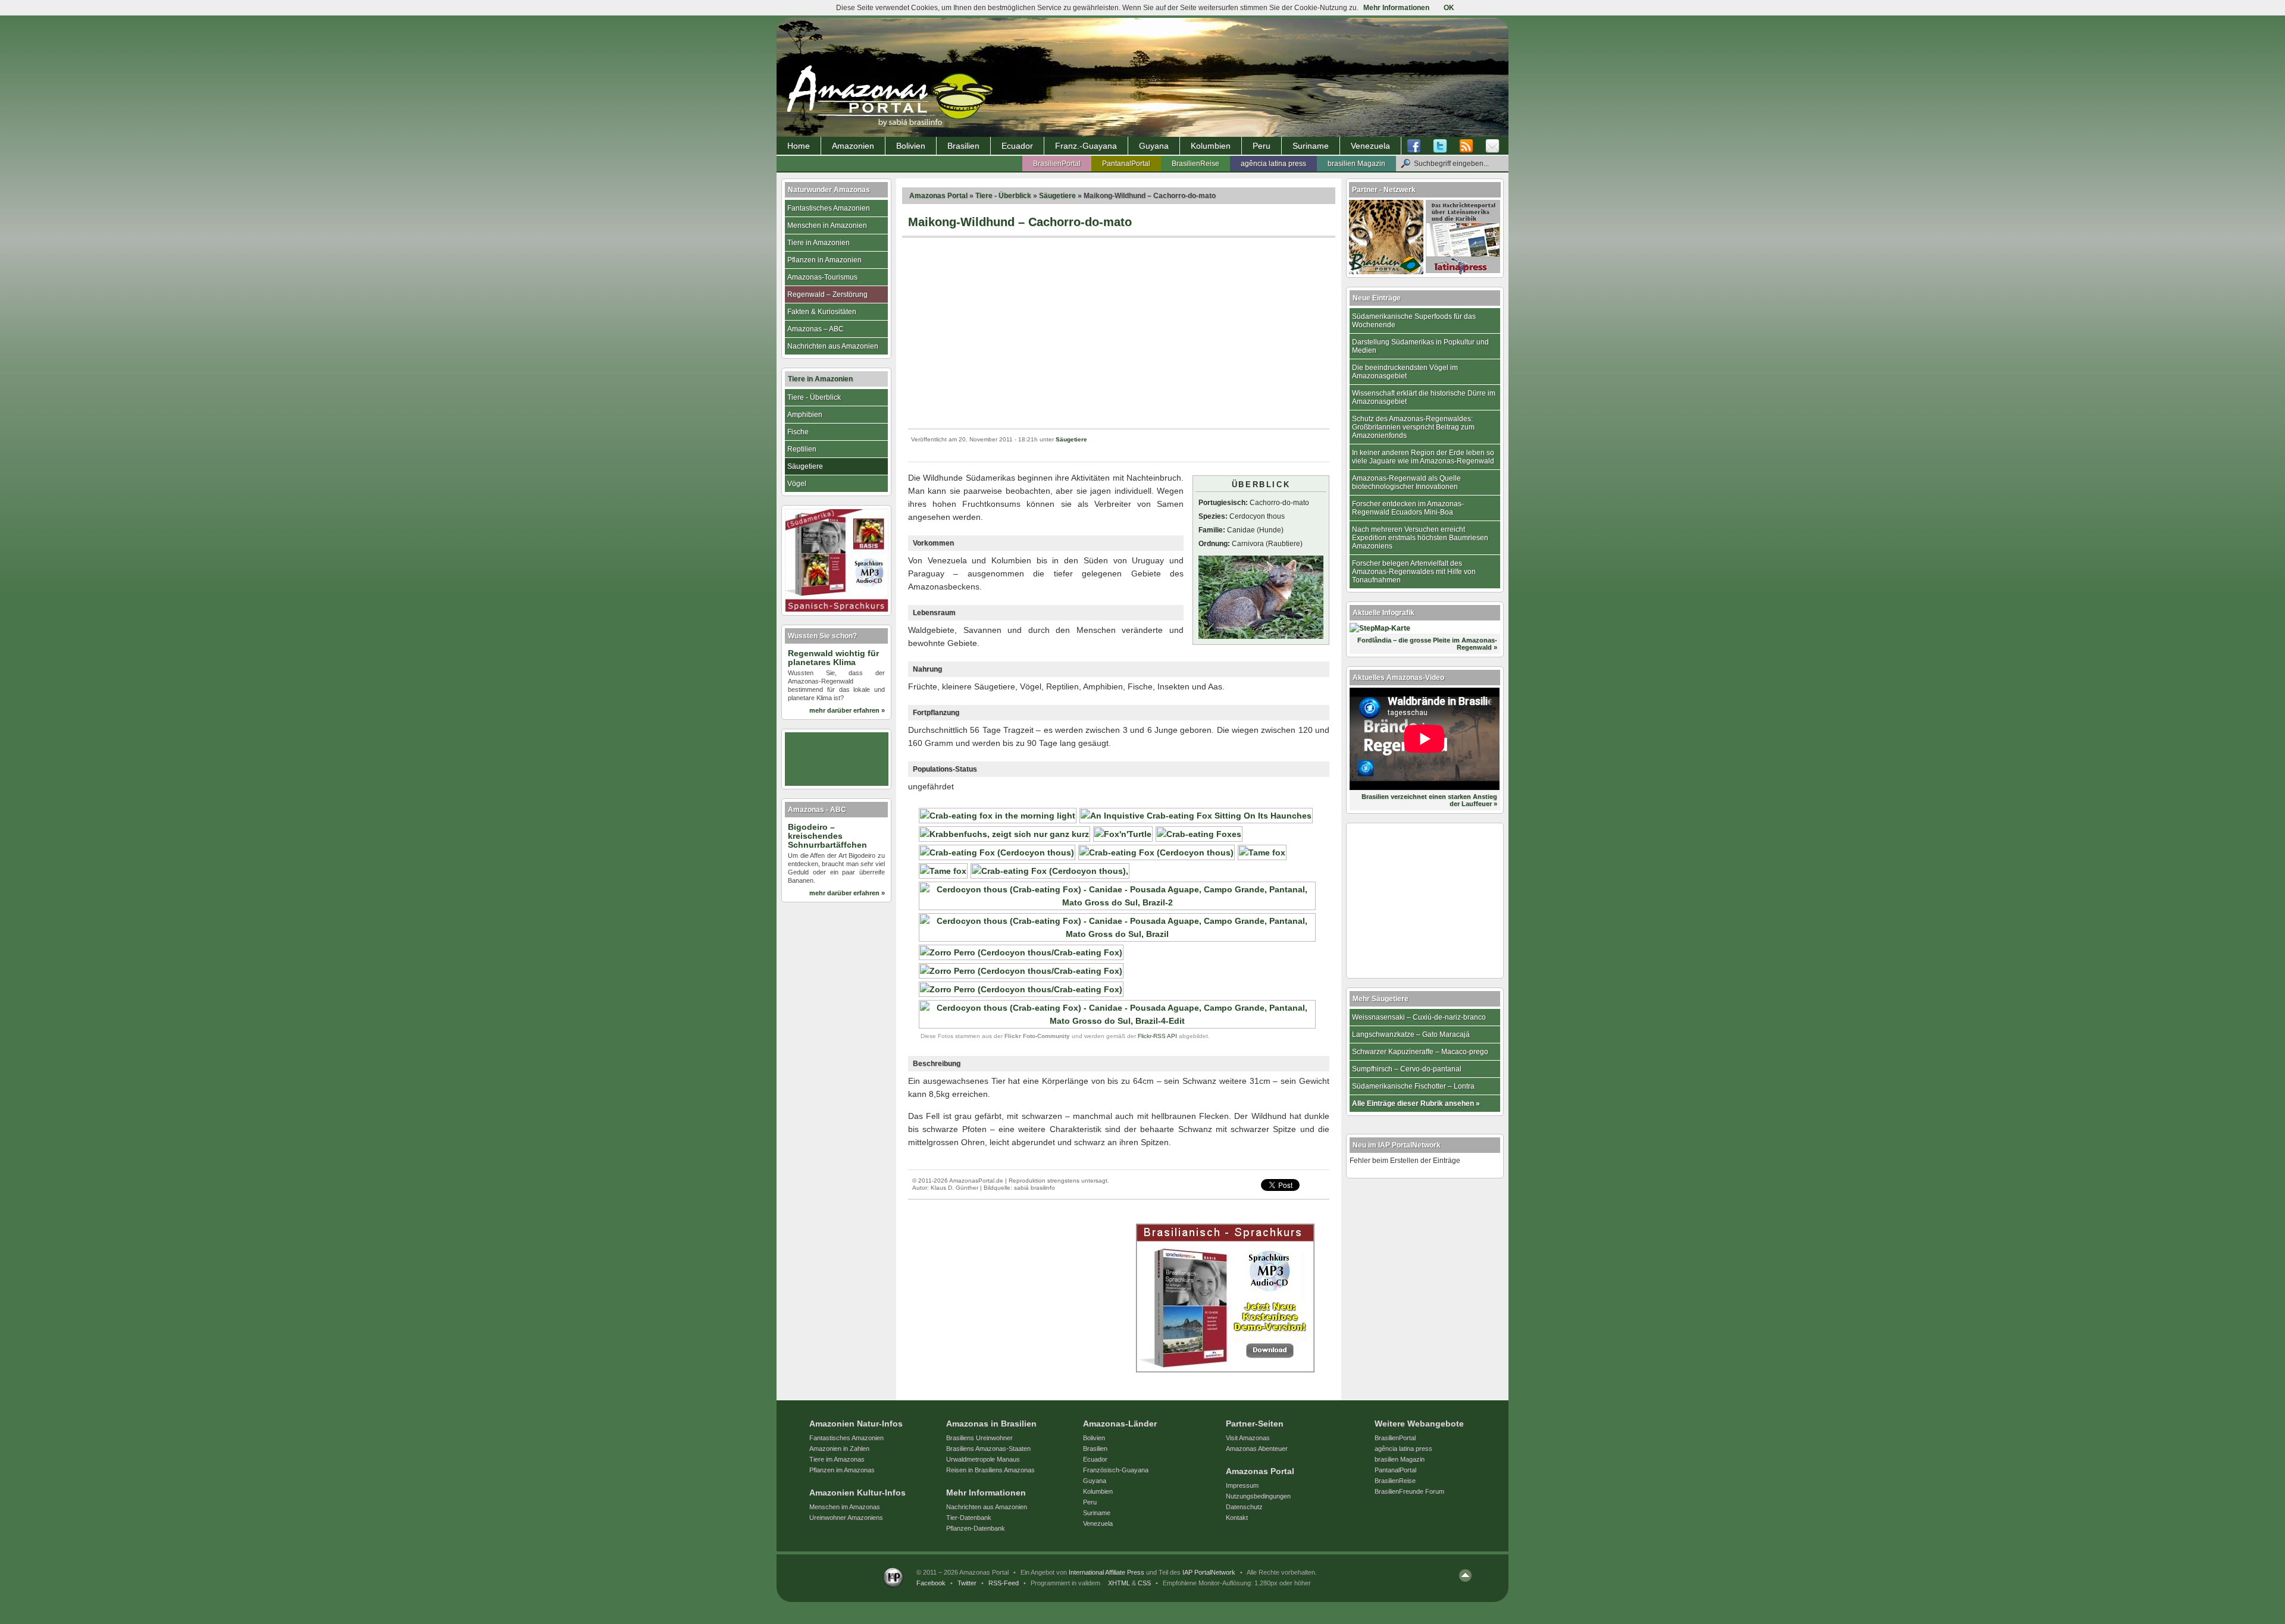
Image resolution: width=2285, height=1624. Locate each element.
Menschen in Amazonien (827, 225)
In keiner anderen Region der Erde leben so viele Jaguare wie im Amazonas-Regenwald (1423, 457)
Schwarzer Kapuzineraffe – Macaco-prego (1420, 1052)
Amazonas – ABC (816, 329)
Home (799, 146)
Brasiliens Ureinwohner (979, 1438)
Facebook (931, 1583)
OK (1449, 8)
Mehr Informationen (1396, 8)
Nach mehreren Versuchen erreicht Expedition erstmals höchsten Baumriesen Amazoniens (1420, 538)
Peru (1262, 146)
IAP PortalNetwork (1209, 1572)
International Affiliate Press (1106, 1572)
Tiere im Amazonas (837, 1459)
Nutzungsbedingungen (1258, 1496)
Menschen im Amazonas (845, 1507)
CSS (1144, 1583)
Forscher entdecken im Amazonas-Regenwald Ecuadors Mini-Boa (1408, 508)
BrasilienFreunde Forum (1409, 1491)
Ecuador (1017, 146)
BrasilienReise (1195, 164)
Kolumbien (1211, 146)
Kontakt (1237, 1518)
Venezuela (1370, 146)
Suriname (1311, 146)
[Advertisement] (1119, 333)
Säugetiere (1057, 196)
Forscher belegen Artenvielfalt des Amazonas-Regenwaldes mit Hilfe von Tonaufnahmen (1414, 572)
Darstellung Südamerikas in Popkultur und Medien (1420, 346)
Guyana (1154, 146)
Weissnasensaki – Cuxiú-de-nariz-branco (1419, 1017)
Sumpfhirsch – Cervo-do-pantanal (1407, 1069)
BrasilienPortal (1057, 164)
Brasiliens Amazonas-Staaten (988, 1449)
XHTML (1119, 1583)
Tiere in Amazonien (818, 243)
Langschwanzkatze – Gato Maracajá (1411, 1034)
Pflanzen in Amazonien (824, 260)
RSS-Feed (1004, 1583)
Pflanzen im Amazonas (842, 1470)
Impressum (1242, 1485)
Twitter (967, 1583)
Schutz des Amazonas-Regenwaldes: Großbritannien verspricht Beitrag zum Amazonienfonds (1413, 427)
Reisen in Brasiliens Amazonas (990, 1470)
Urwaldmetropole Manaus (983, 1459)
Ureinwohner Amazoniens (846, 1518)
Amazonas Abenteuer (1257, 1449)
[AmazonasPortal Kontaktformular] (1492, 146)
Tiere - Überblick (1003, 196)
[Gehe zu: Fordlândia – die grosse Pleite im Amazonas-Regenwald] (1380, 628)
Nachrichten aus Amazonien (833, 346)
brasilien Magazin (1356, 164)
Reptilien (802, 449)
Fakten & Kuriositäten (822, 312)
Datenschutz (1244, 1507)
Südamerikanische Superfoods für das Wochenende (1414, 321)
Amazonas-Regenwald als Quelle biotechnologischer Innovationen (1406, 482)
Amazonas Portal (938, 196)
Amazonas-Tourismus (822, 277)
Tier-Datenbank (969, 1518)
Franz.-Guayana (1086, 146)
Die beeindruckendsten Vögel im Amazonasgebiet (1405, 372)
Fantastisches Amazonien (829, 208)
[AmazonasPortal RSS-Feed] (1466, 146)
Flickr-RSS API (1157, 1036)
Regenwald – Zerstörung (827, 294)
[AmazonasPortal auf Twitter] (1440, 146)
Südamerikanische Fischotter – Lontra (1413, 1086)
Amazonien (853, 146)
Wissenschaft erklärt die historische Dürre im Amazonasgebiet (1424, 397)
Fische (798, 432)
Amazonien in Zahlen (839, 1449)
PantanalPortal (1126, 164)
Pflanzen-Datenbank (976, 1528)
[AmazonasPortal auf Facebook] (1417, 146)
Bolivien (911, 146)
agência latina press (1273, 164)
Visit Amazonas (1248, 1438)
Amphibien (805, 415)
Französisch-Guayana (1116, 1470)
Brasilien (963, 146)
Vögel (797, 484)
